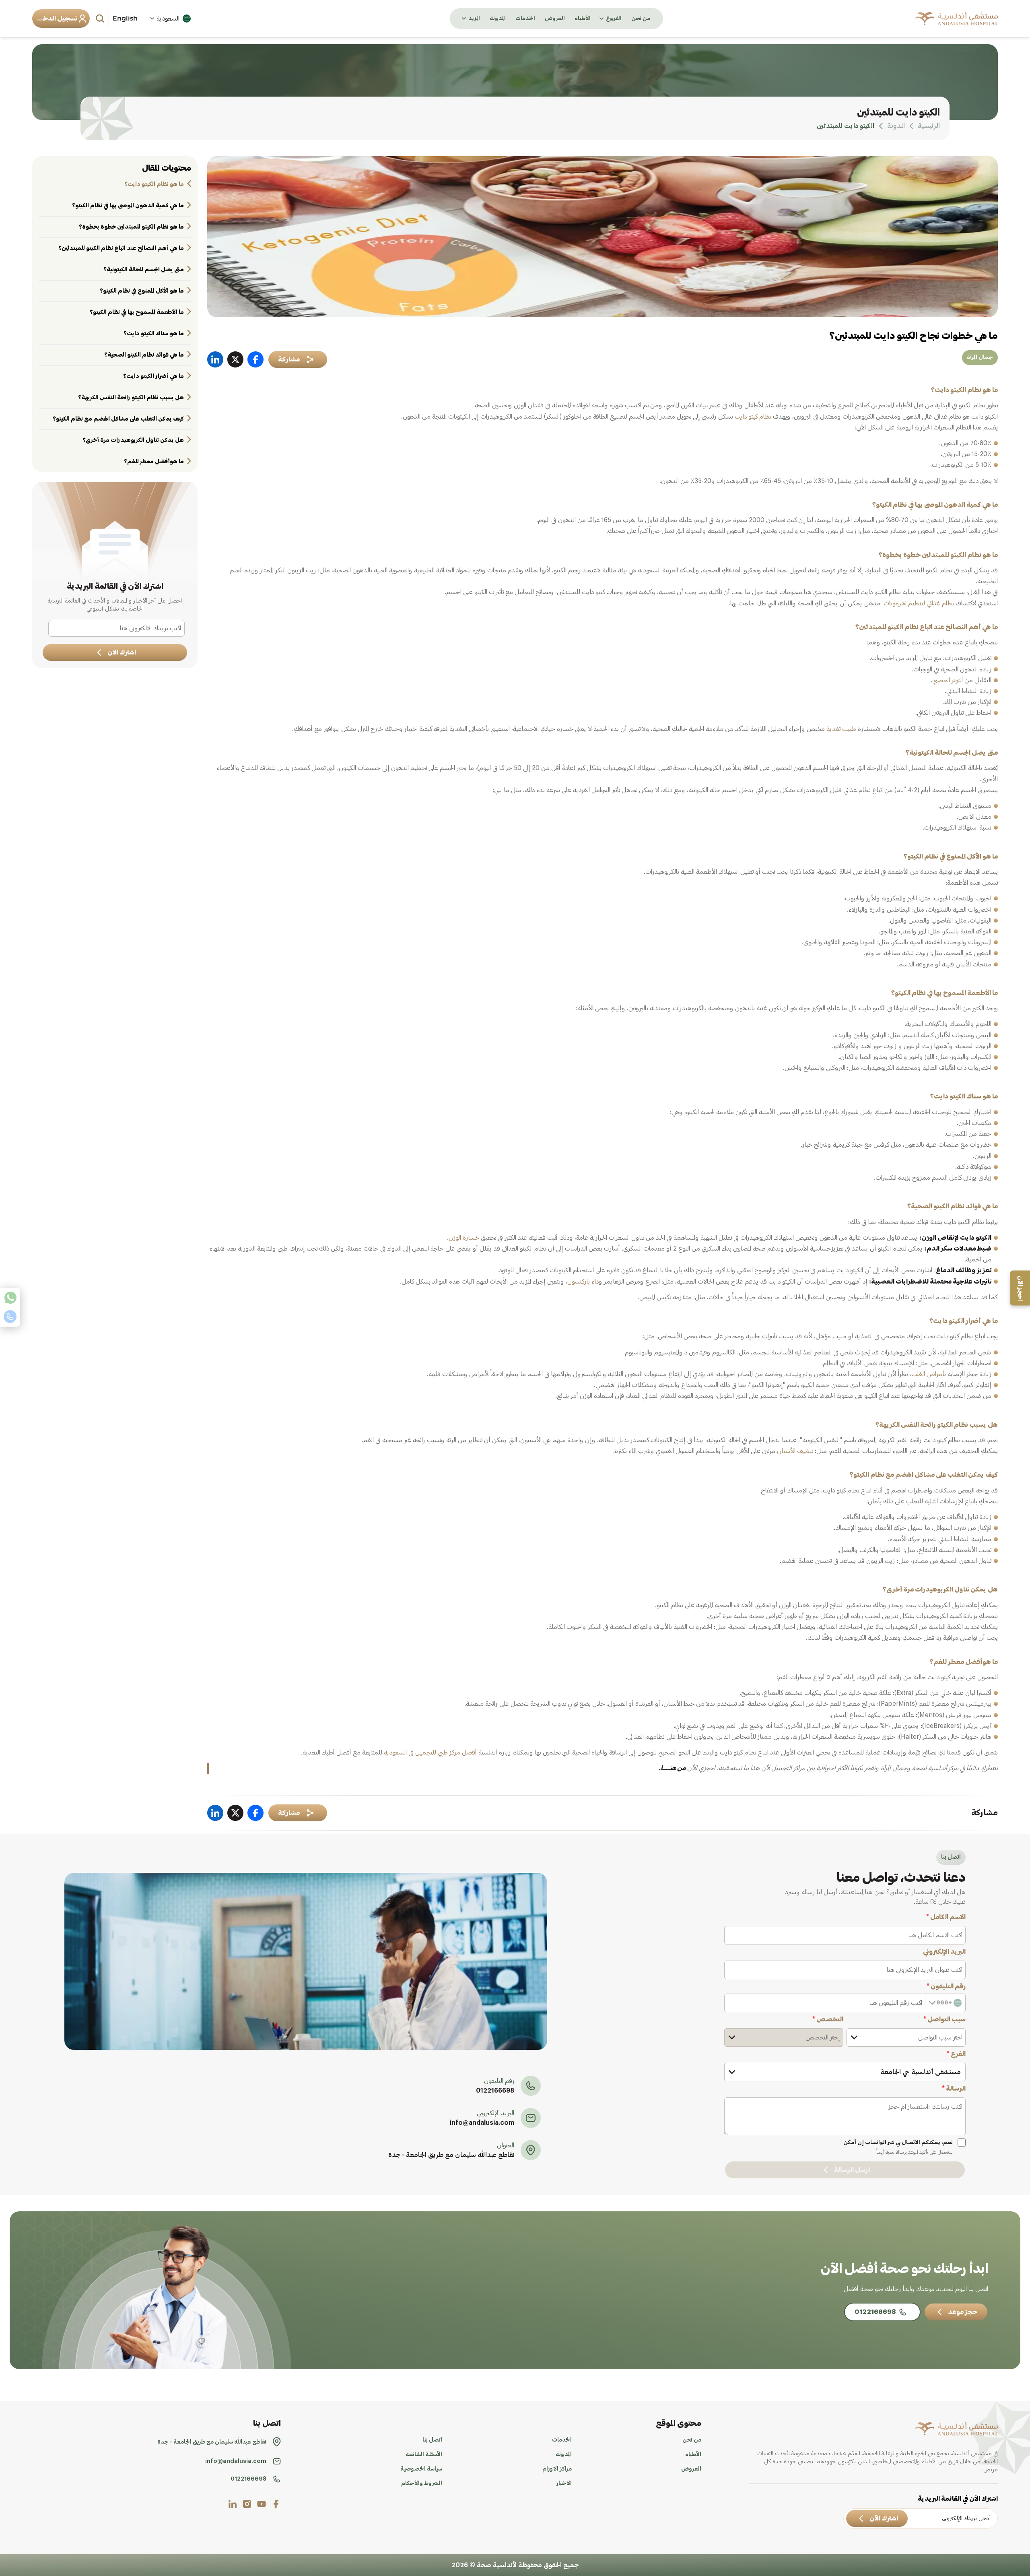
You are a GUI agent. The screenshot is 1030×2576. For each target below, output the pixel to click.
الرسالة (954, 2089)
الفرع (956, 2054)
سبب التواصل (945, 2019)
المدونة (498, 19)
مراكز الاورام (557, 2469)
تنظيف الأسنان (795, 1451)
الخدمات (525, 19)
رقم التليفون (946, 1986)
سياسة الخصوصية (421, 2469)
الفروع (614, 19)
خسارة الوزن (464, 1238)
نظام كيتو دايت (753, 417)
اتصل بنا (432, 2440)
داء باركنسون (583, 1282)
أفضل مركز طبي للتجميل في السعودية (430, 1752)
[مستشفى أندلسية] (957, 19)
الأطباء (583, 19)
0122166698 (495, 2091)
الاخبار (564, 2483)
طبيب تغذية (841, 729)
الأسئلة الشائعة (424, 2454)
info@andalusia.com (482, 2123)
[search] (101, 19)
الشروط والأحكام (422, 2483)
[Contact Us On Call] (10, 1317)
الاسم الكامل (946, 1917)
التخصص (828, 2019)
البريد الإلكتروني (944, 1952)
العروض (555, 19)
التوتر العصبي (948, 680)
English (125, 18)
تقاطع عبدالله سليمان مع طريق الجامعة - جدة (451, 2155)
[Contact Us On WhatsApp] (10, 1298)
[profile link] (276, 2504)
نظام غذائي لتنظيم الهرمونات (919, 603)
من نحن (641, 19)
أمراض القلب (928, 1374)
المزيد (474, 19)
